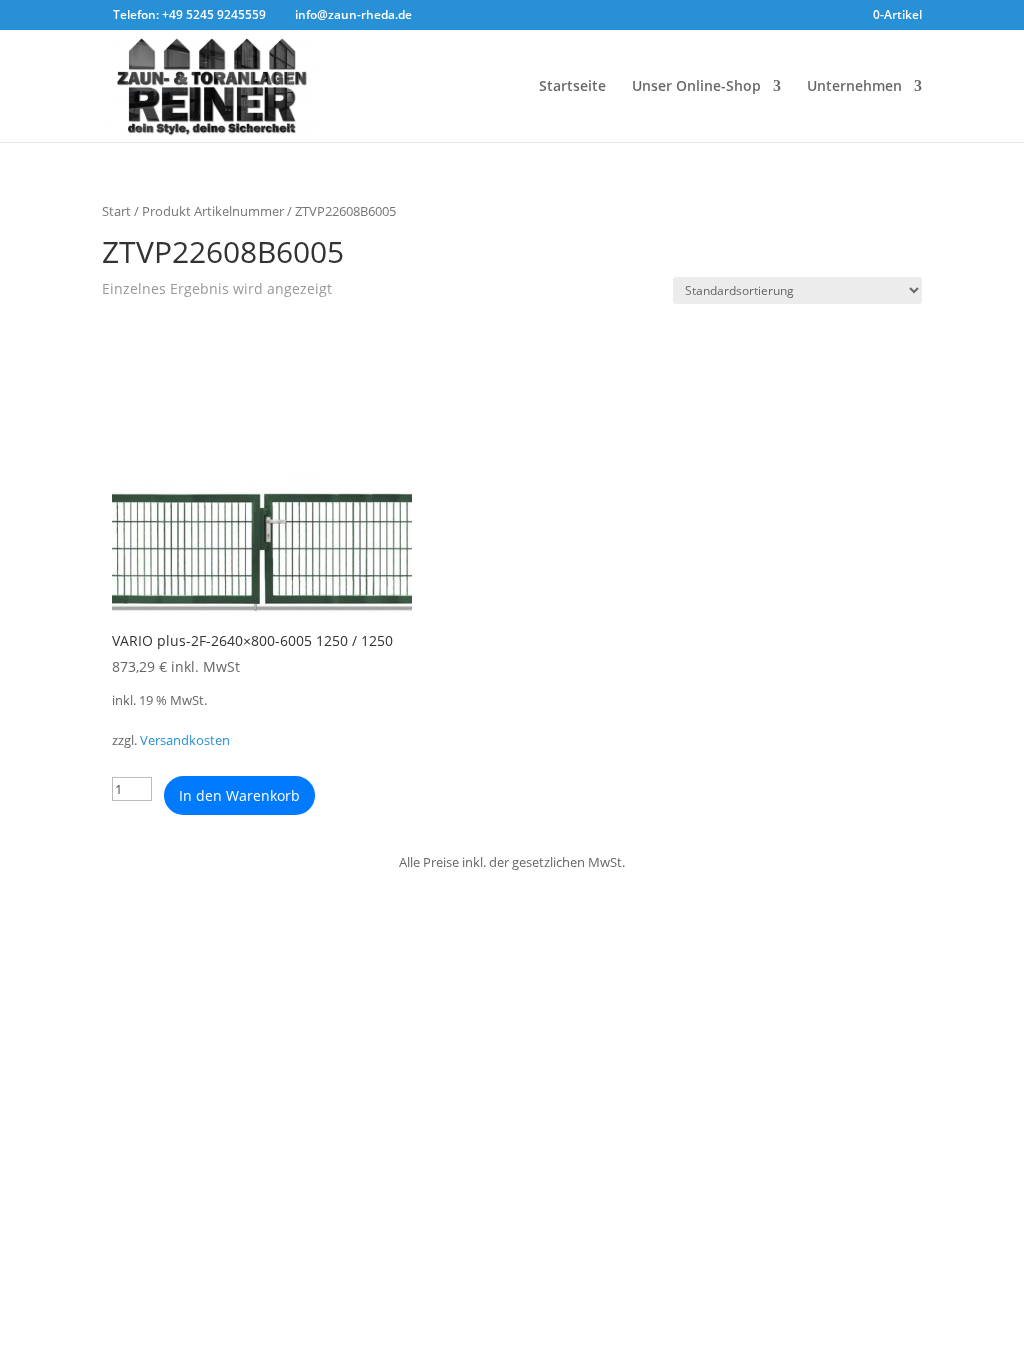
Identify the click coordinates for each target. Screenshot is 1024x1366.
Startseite (572, 87)
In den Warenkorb (239, 795)
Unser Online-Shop (696, 87)
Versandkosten (185, 740)
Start (116, 211)
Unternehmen (854, 87)
